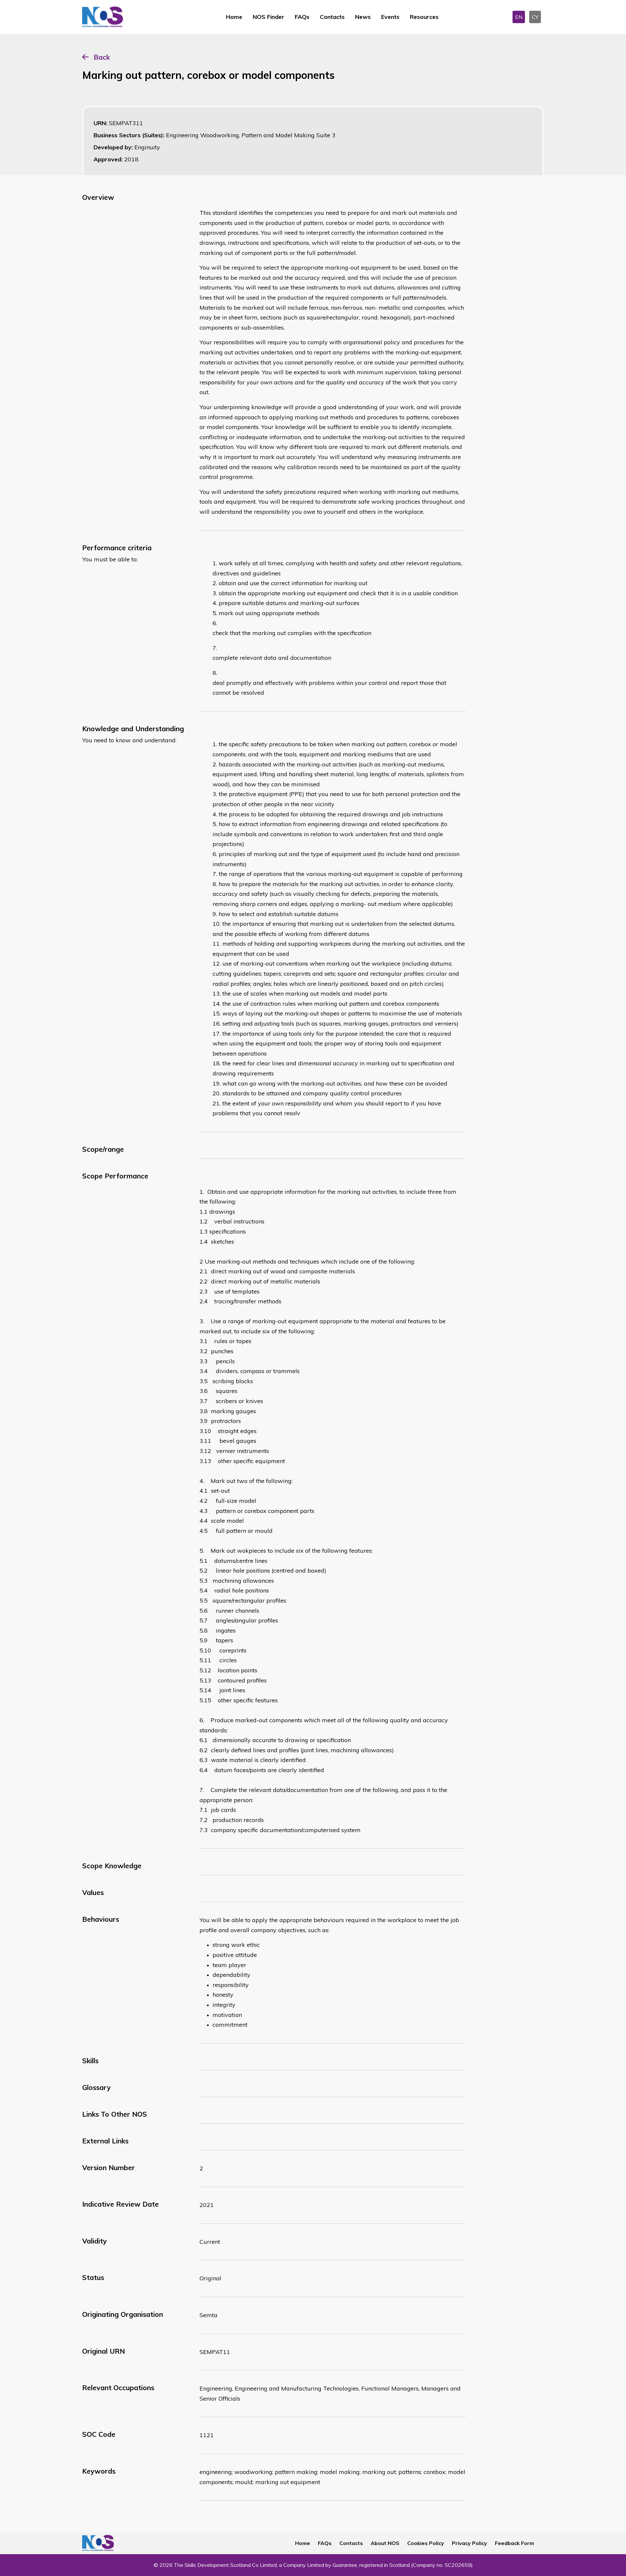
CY (535, 17)
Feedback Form (514, 2543)
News (363, 17)
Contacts (332, 17)
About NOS (385, 2543)
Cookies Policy (426, 2543)
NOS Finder (268, 17)
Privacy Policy (469, 2543)
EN (519, 17)
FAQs (302, 17)
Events (390, 17)
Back (102, 57)
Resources (424, 17)
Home (234, 17)
